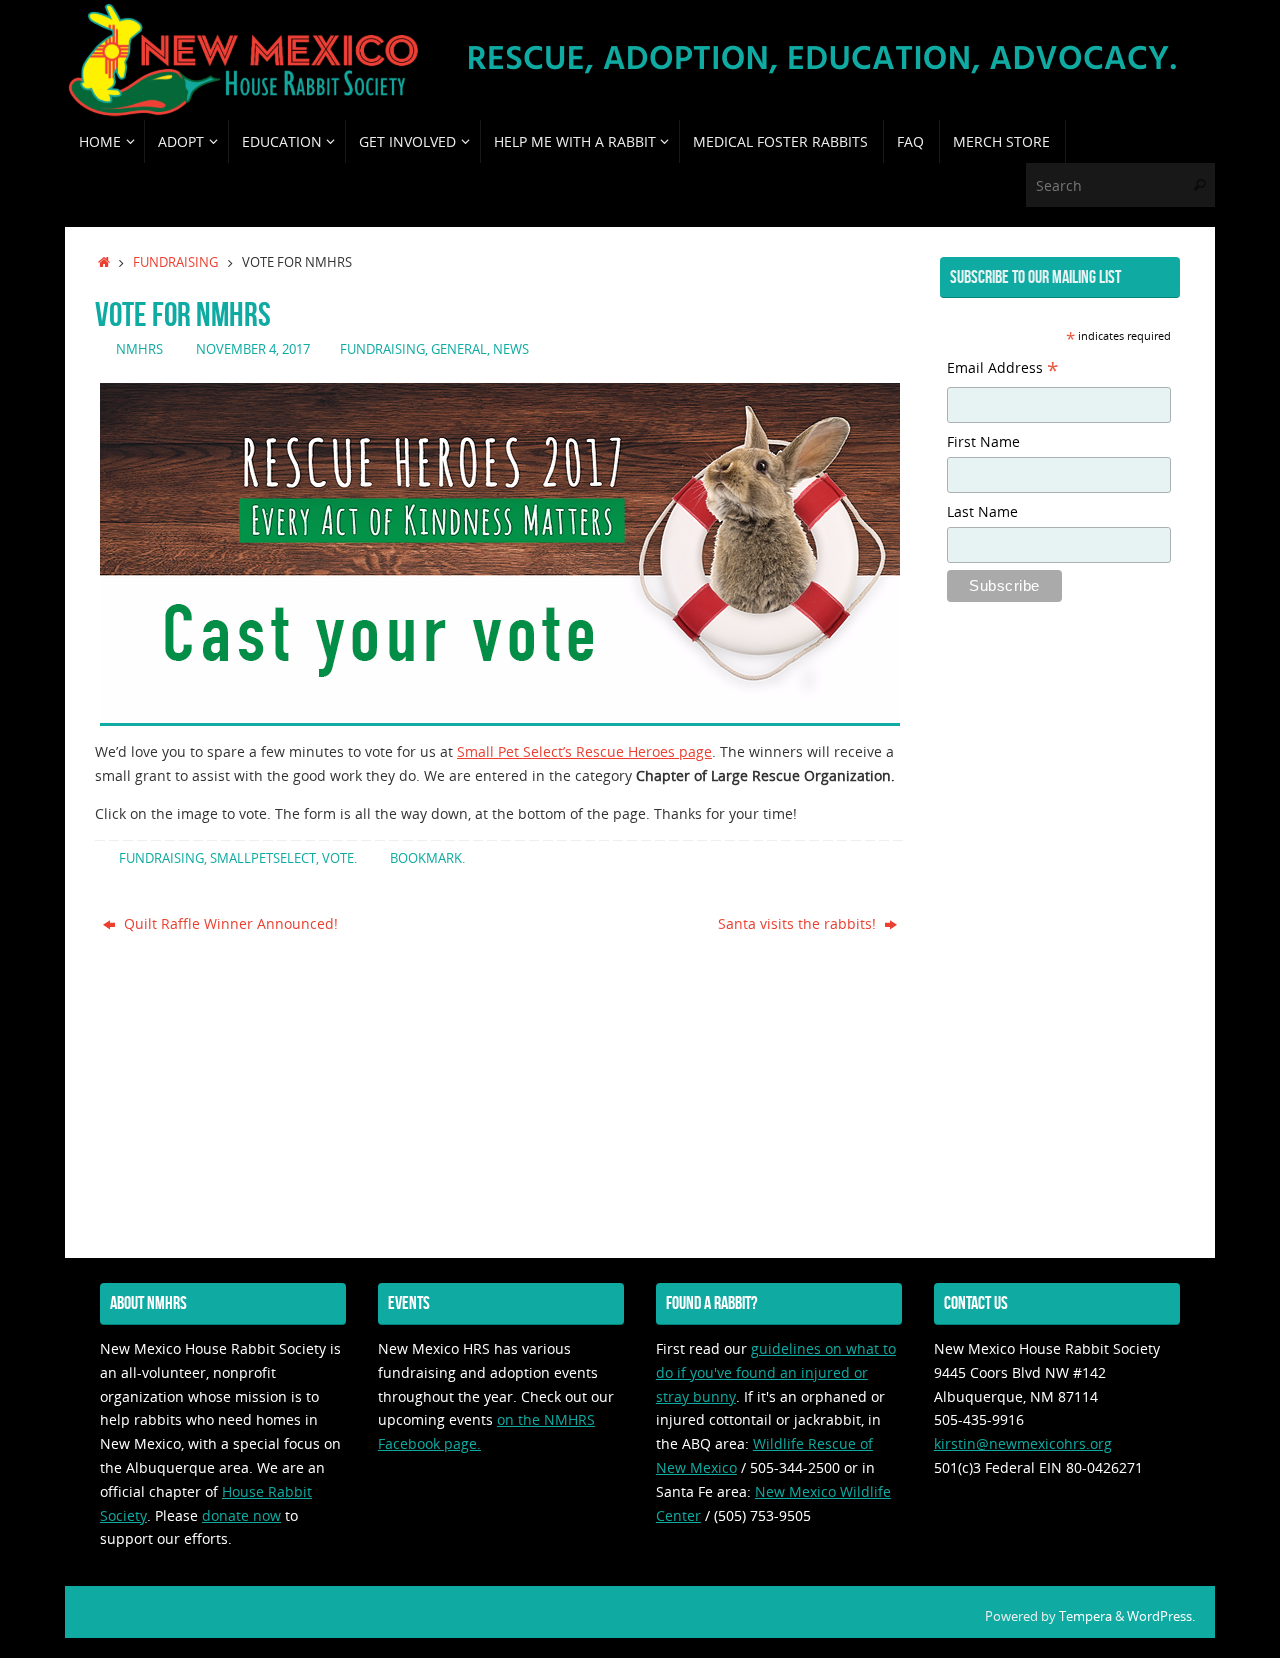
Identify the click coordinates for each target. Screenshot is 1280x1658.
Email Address (1003, 370)
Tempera (1085, 1616)
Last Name (982, 511)
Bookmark (426, 858)
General (459, 349)
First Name (983, 441)
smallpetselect (263, 858)
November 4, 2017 (253, 349)
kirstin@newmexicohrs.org (1023, 1443)
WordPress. (1161, 1616)
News (511, 349)
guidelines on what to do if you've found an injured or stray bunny (776, 1372)
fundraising (175, 262)
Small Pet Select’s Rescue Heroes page (584, 751)
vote (338, 858)
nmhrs (139, 349)
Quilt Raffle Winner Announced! (229, 923)
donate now (241, 1515)
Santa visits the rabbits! (799, 923)
